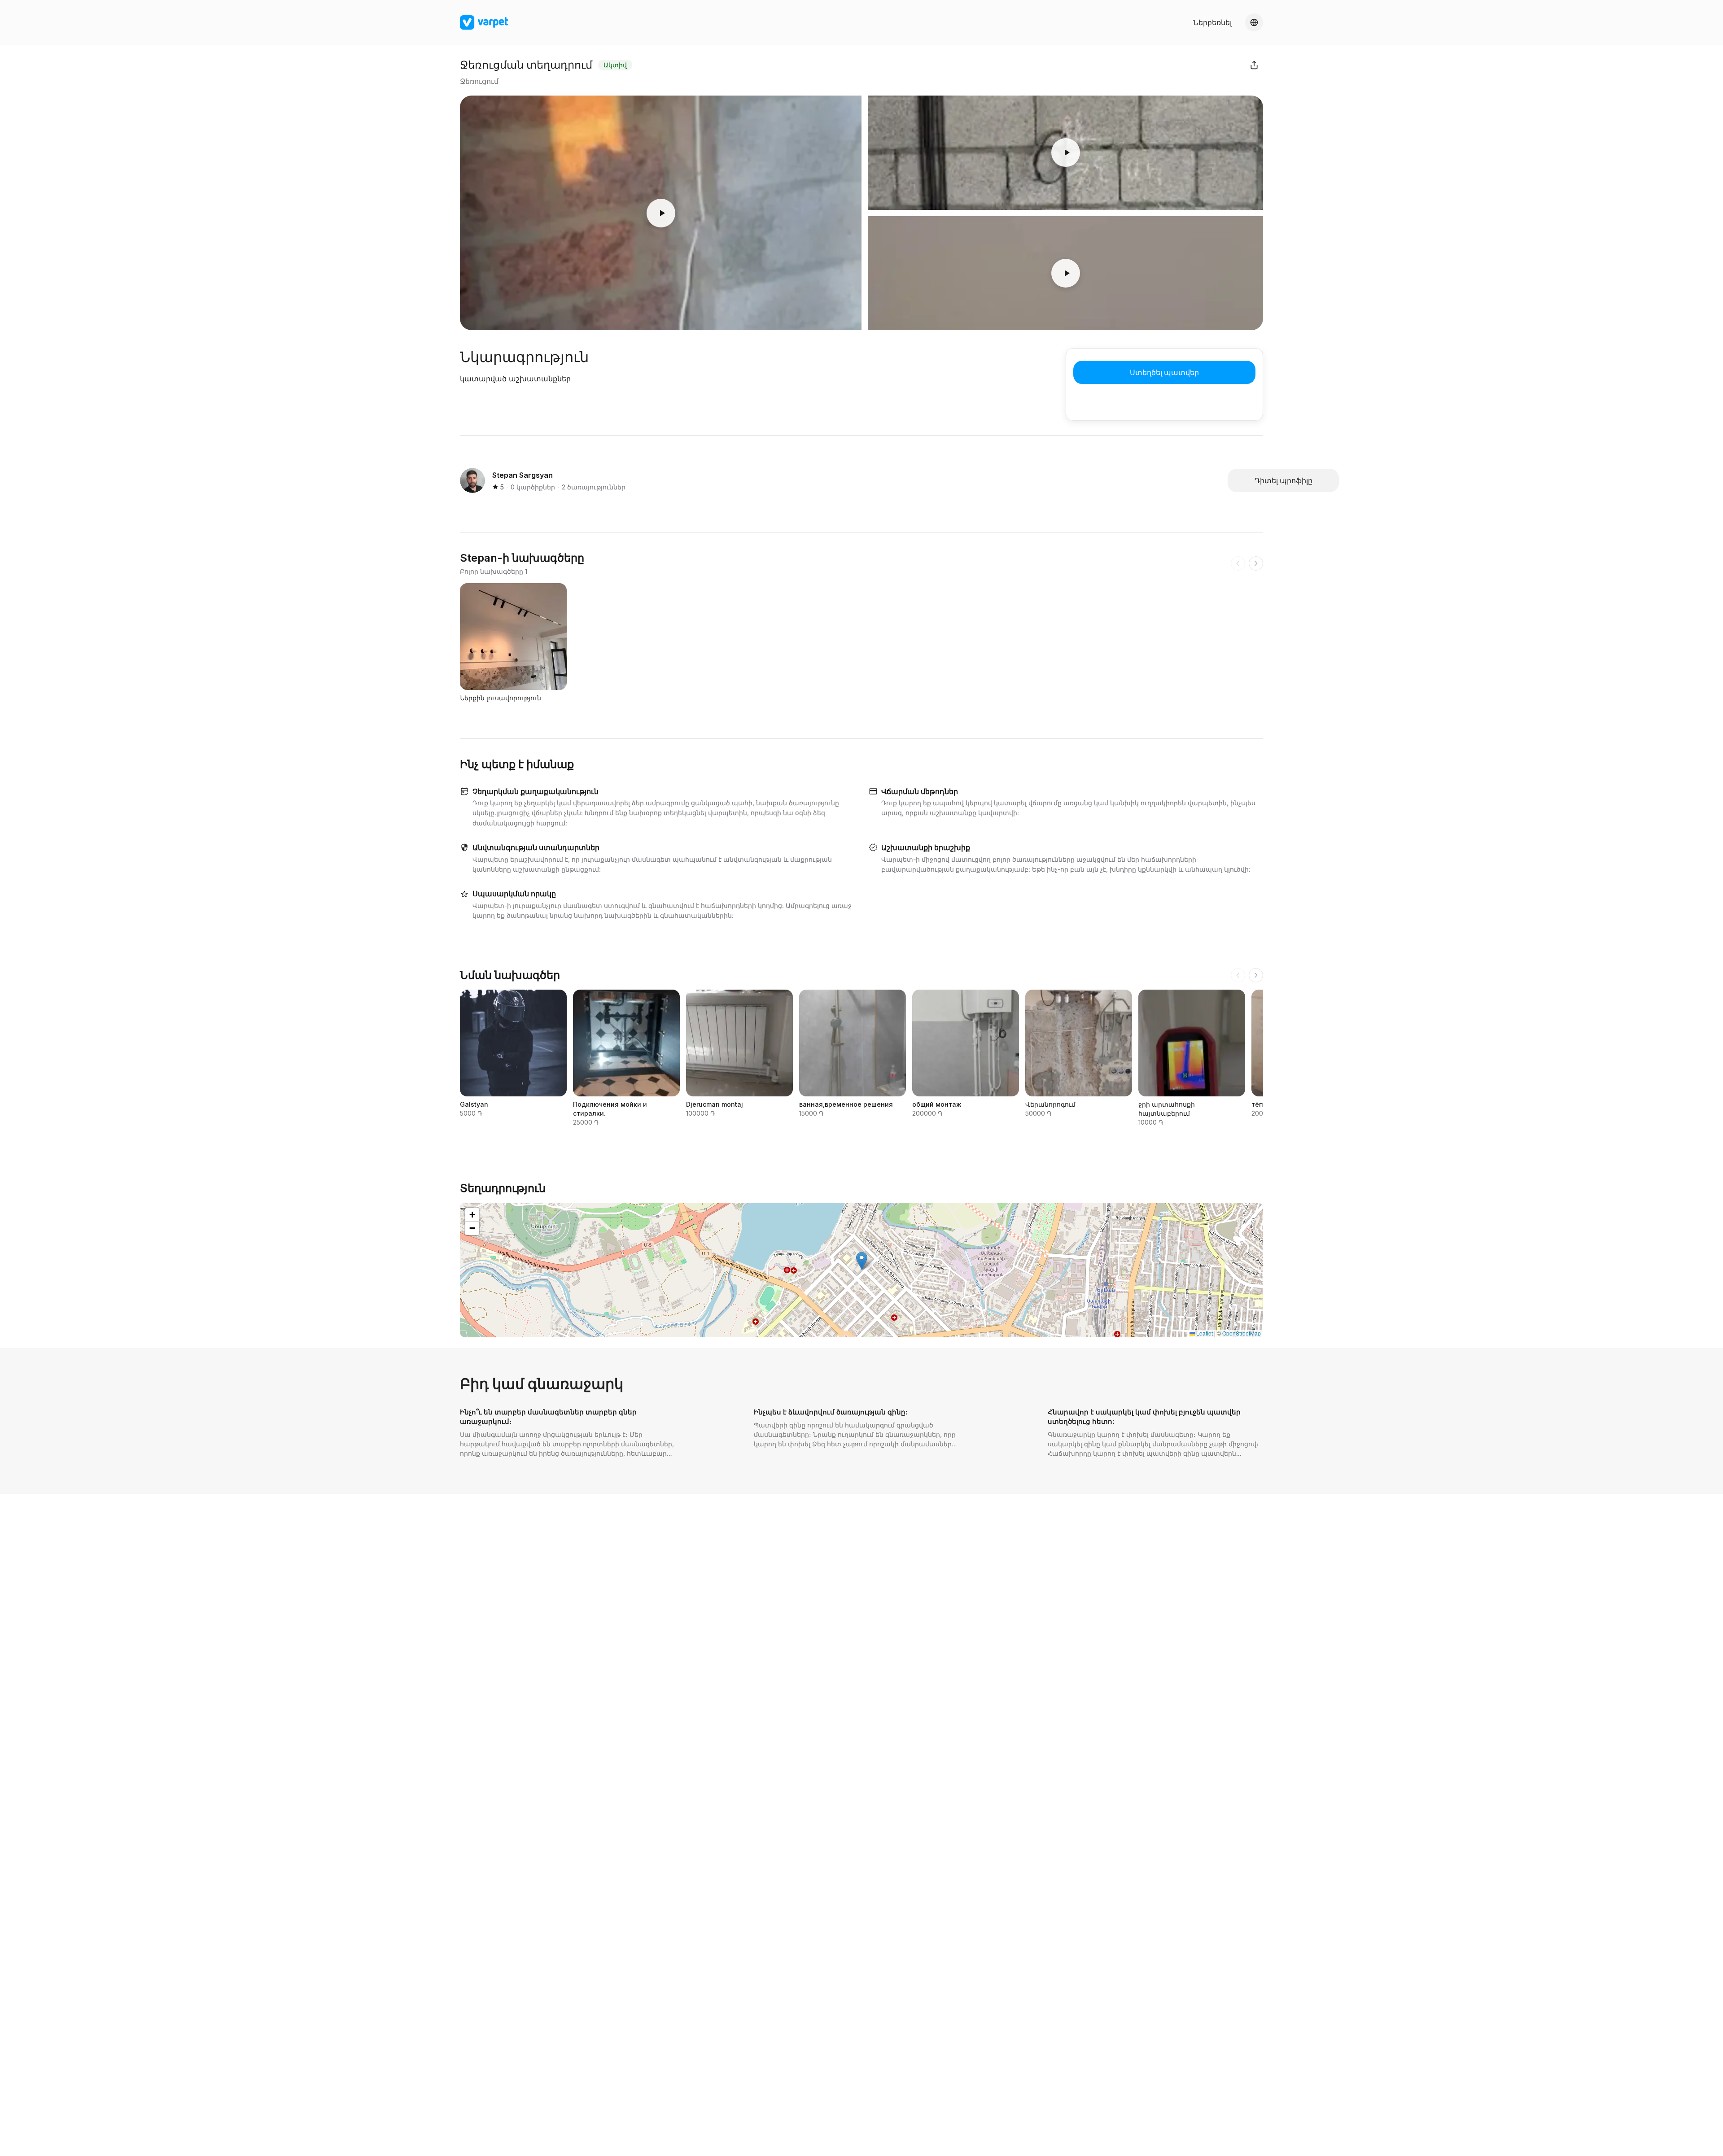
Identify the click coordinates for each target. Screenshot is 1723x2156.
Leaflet (1204, 1333)
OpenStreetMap (1242, 1333)
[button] (862, 1261)
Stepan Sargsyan (523, 475)
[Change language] (1254, 22)
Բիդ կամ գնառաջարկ (542, 1384)
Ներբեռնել (1212, 22)
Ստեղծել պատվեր (1164, 372)
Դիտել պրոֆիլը (1284, 480)
